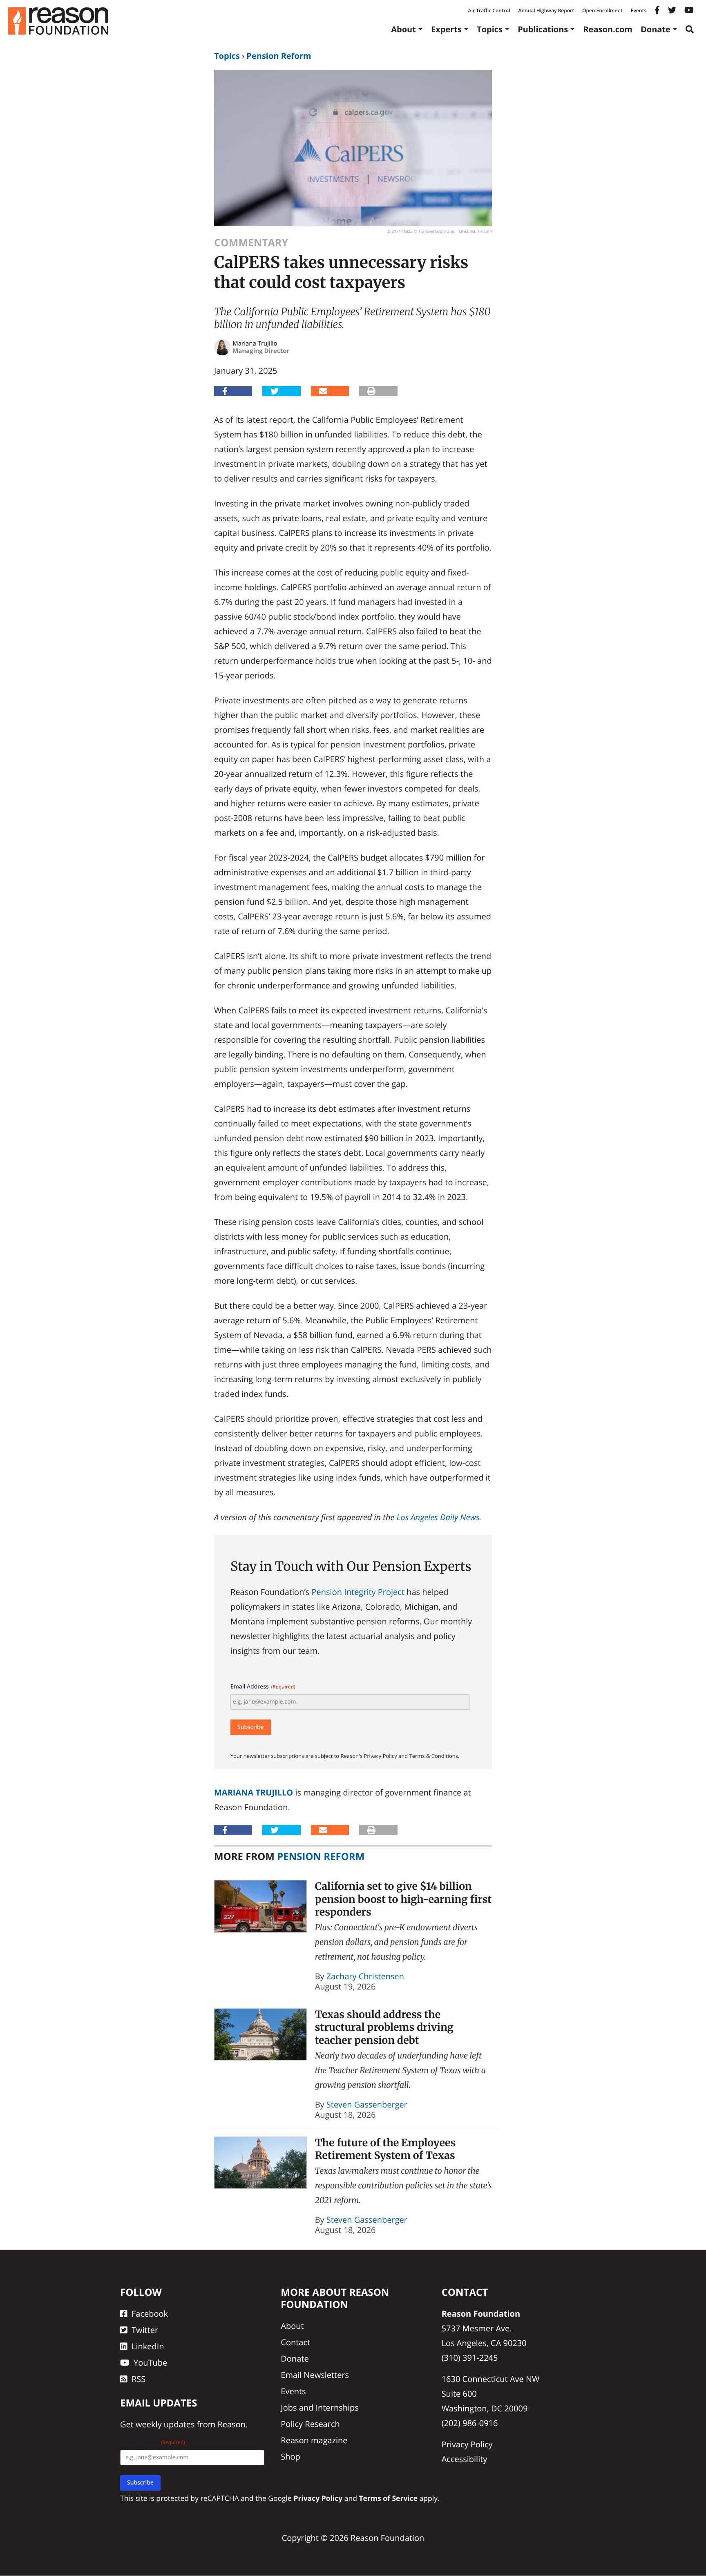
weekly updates (165, 2425)
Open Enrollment (602, 10)
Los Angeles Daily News (438, 1517)
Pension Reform (279, 56)
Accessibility (465, 2459)
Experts (446, 29)
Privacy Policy (467, 2444)
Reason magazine (314, 2440)
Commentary (251, 243)
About (403, 29)
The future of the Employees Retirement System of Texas (385, 2149)
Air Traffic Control (489, 10)
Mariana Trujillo (254, 1792)
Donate (656, 29)
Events (639, 10)
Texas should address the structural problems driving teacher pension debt (384, 2027)
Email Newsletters (315, 2375)
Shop (290, 2457)
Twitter (145, 2330)
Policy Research (310, 2424)
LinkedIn (148, 2346)
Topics (490, 29)
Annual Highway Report (546, 10)
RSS (139, 2379)
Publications (543, 29)
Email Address (263, 1687)
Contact (295, 2342)
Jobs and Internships (319, 2408)
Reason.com (608, 29)
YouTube (150, 2363)
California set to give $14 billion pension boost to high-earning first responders (403, 1899)
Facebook (150, 2314)
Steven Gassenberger (367, 2104)
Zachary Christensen (365, 1976)
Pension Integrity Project (358, 1592)
